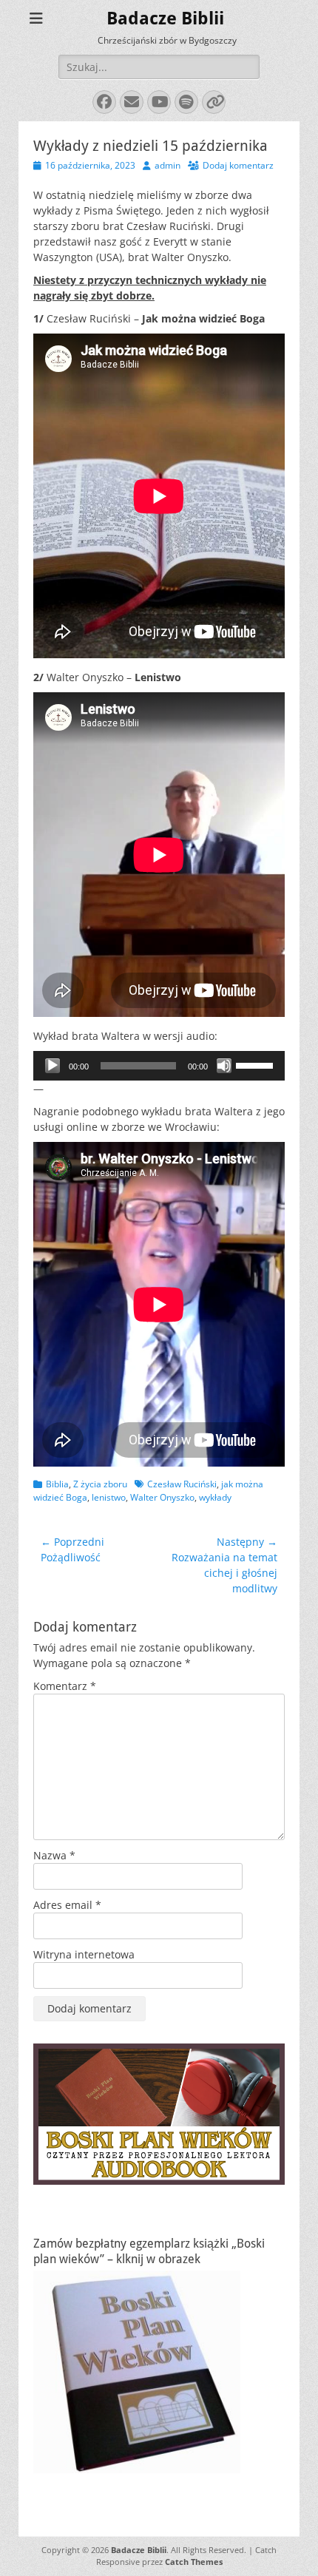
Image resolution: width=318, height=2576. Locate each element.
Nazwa (54, 1855)
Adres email (67, 1905)
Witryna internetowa (84, 1954)
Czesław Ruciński (182, 1484)
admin (168, 165)
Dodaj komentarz (238, 165)
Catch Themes (194, 2562)
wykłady (215, 1497)
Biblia (57, 1484)
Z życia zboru (100, 1484)
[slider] (257, 1064)
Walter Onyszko (162, 1497)
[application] (159, 1066)
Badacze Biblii (165, 18)
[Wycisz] (224, 1066)
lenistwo (109, 1497)
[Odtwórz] (53, 1066)
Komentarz (65, 1686)
